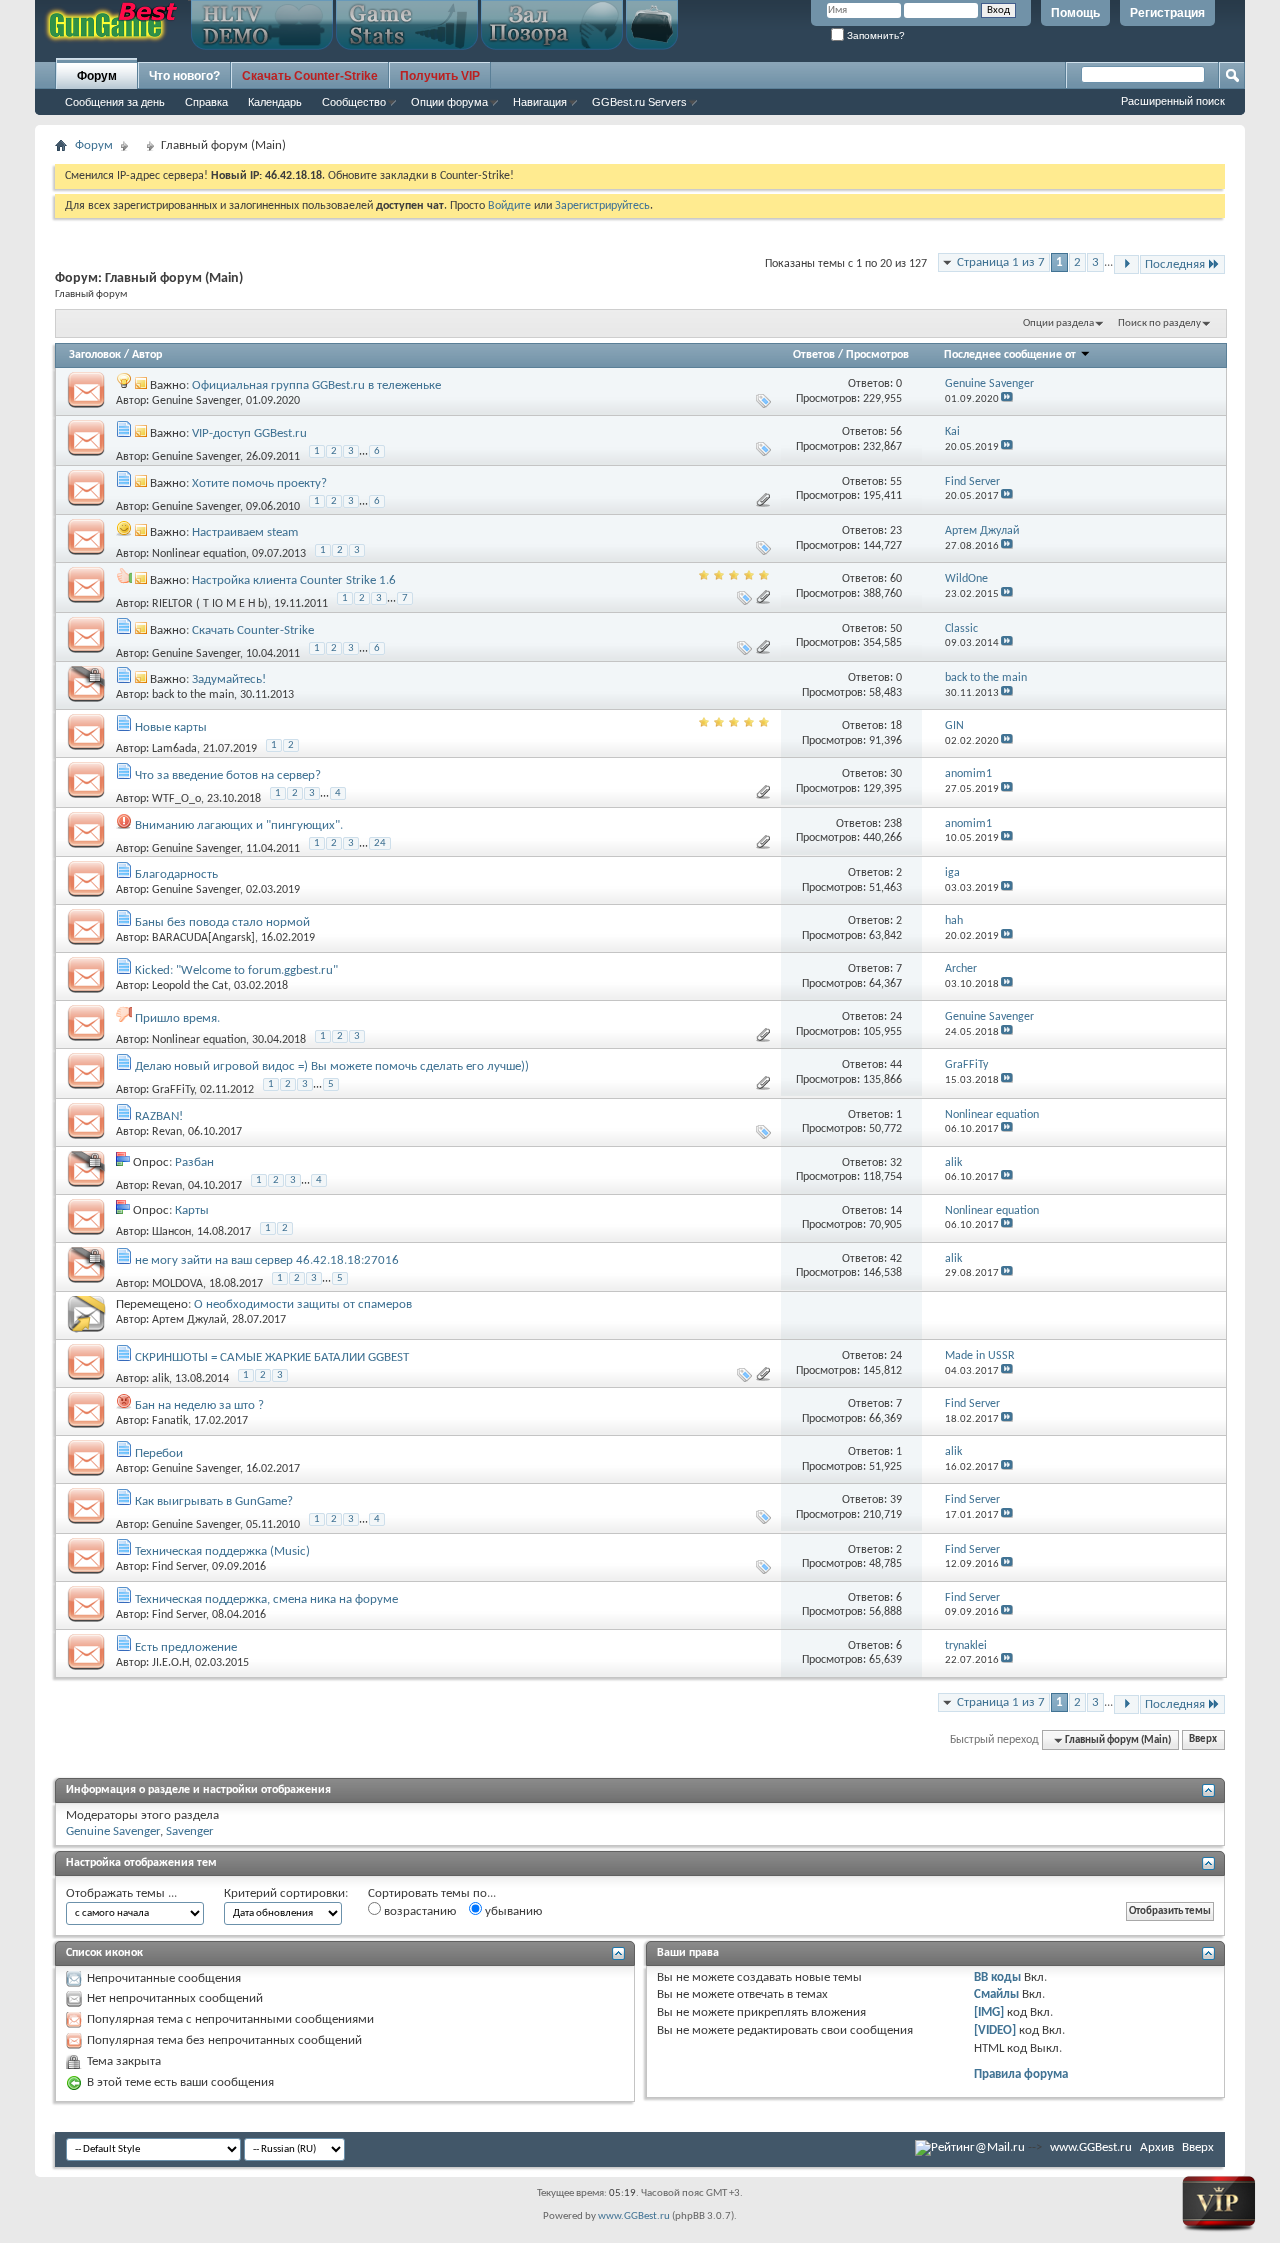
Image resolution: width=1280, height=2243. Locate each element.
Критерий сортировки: (286, 1893)
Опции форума (449, 102)
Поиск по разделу (1159, 323)
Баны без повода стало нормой (222, 922)
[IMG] (989, 2012)
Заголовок (95, 355)
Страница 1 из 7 (1001, 262)
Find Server (179, 1567)
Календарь (275, 102)
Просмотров (877, 355)
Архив (1157, 2147)
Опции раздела (1058, 323)
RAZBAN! (159, 1116)
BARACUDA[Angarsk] (203, 938)
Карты (192, 1210)
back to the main (193, 695)
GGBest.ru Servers (639, 102)
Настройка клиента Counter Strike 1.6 (294, 580)
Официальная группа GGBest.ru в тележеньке (316, 385)
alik (160, 1379)
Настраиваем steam (245, 532)
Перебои (159, 1453)
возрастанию (418, 1911)
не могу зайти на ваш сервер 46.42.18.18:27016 (267, 1260)
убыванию (512, 1911)
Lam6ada (174, 749)
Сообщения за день (115, 102)
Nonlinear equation (199, 554)
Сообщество (354, 102)
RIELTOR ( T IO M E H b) (210, 604)
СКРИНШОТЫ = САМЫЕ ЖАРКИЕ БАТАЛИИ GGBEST (272, 1357)
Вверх (1203, 1740)
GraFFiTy (173, 1090)
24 (380, 843)
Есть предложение (186, 1647)
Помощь (1075, 13)
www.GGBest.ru (1091, 2147)
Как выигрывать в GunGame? (214, 1501)
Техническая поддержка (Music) (222, 1551)
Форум (97, 76)
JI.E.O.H (170, 1663)
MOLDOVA (177, 1284)
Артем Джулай (189, 1320)
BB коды (997, 1977)
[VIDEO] (995, 2030)
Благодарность (176, 874)
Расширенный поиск (1173, 101)
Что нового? (184, 76)
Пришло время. (177, 1018)
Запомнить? (874, 35)
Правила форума (1021, 2074)
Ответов (814, 355)
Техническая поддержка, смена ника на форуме (266, 1599)
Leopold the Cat (190, 986)
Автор (147, 355)
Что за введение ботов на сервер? (228, 775)
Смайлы (996, 1994)
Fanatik (170, 1421)
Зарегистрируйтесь (602, 206)
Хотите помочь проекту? (259, 483)
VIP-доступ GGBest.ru (249, 433)
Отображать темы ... (121, 1893)
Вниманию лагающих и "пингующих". (239, 825)
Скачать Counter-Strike (253, 630)
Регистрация (1167, 13)
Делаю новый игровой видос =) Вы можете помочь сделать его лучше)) (332, 1066)
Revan (167, 1132)
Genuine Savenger (196, 401)
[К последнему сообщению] (1007, 399)
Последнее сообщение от (1010, 355)
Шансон (171, 1232)
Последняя (1175, 264)
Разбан (194, 1162)
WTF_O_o (176, 799)
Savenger (190, 1831)
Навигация (540, 102)
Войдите (509, 206)
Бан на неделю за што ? (199, 1405)
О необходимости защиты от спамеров (303, 1304)
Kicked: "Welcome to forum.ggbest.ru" (236, 970)
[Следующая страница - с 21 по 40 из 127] (1126, 264)
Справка (206, 102)
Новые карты (171, 727)
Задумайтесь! (229, 679)
